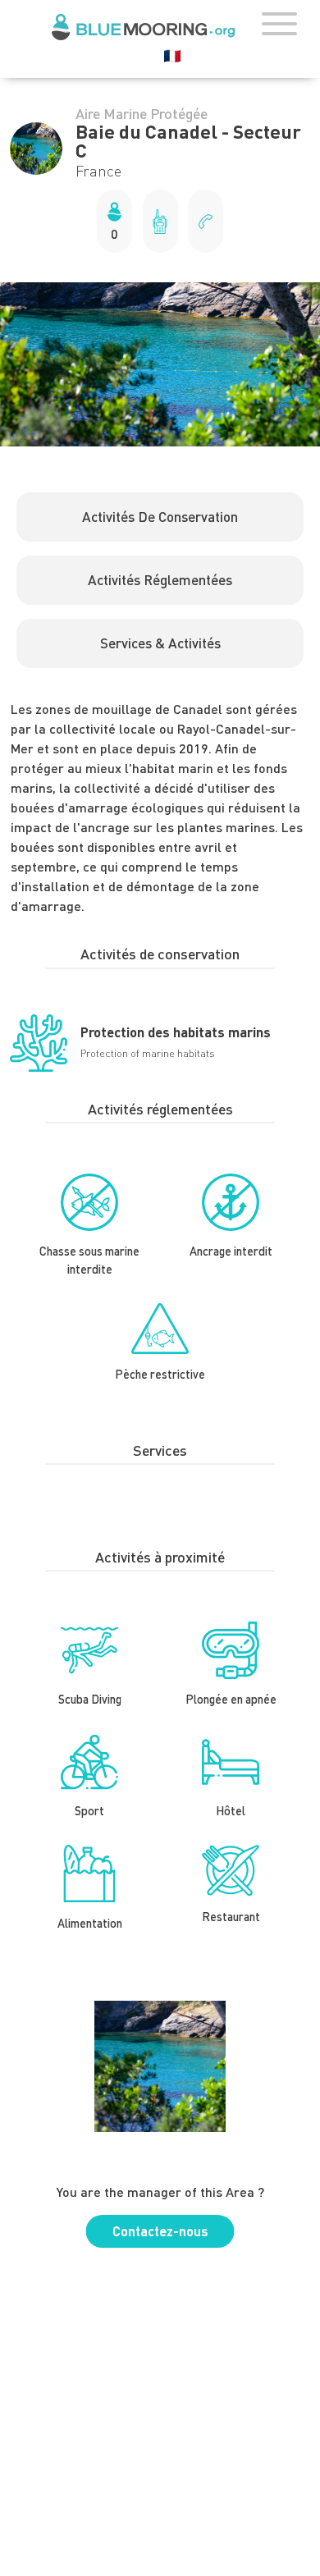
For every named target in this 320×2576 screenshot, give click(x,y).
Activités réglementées (160, 580)
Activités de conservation (160, 517)
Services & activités (160, 643)
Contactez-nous (160, 2231)
